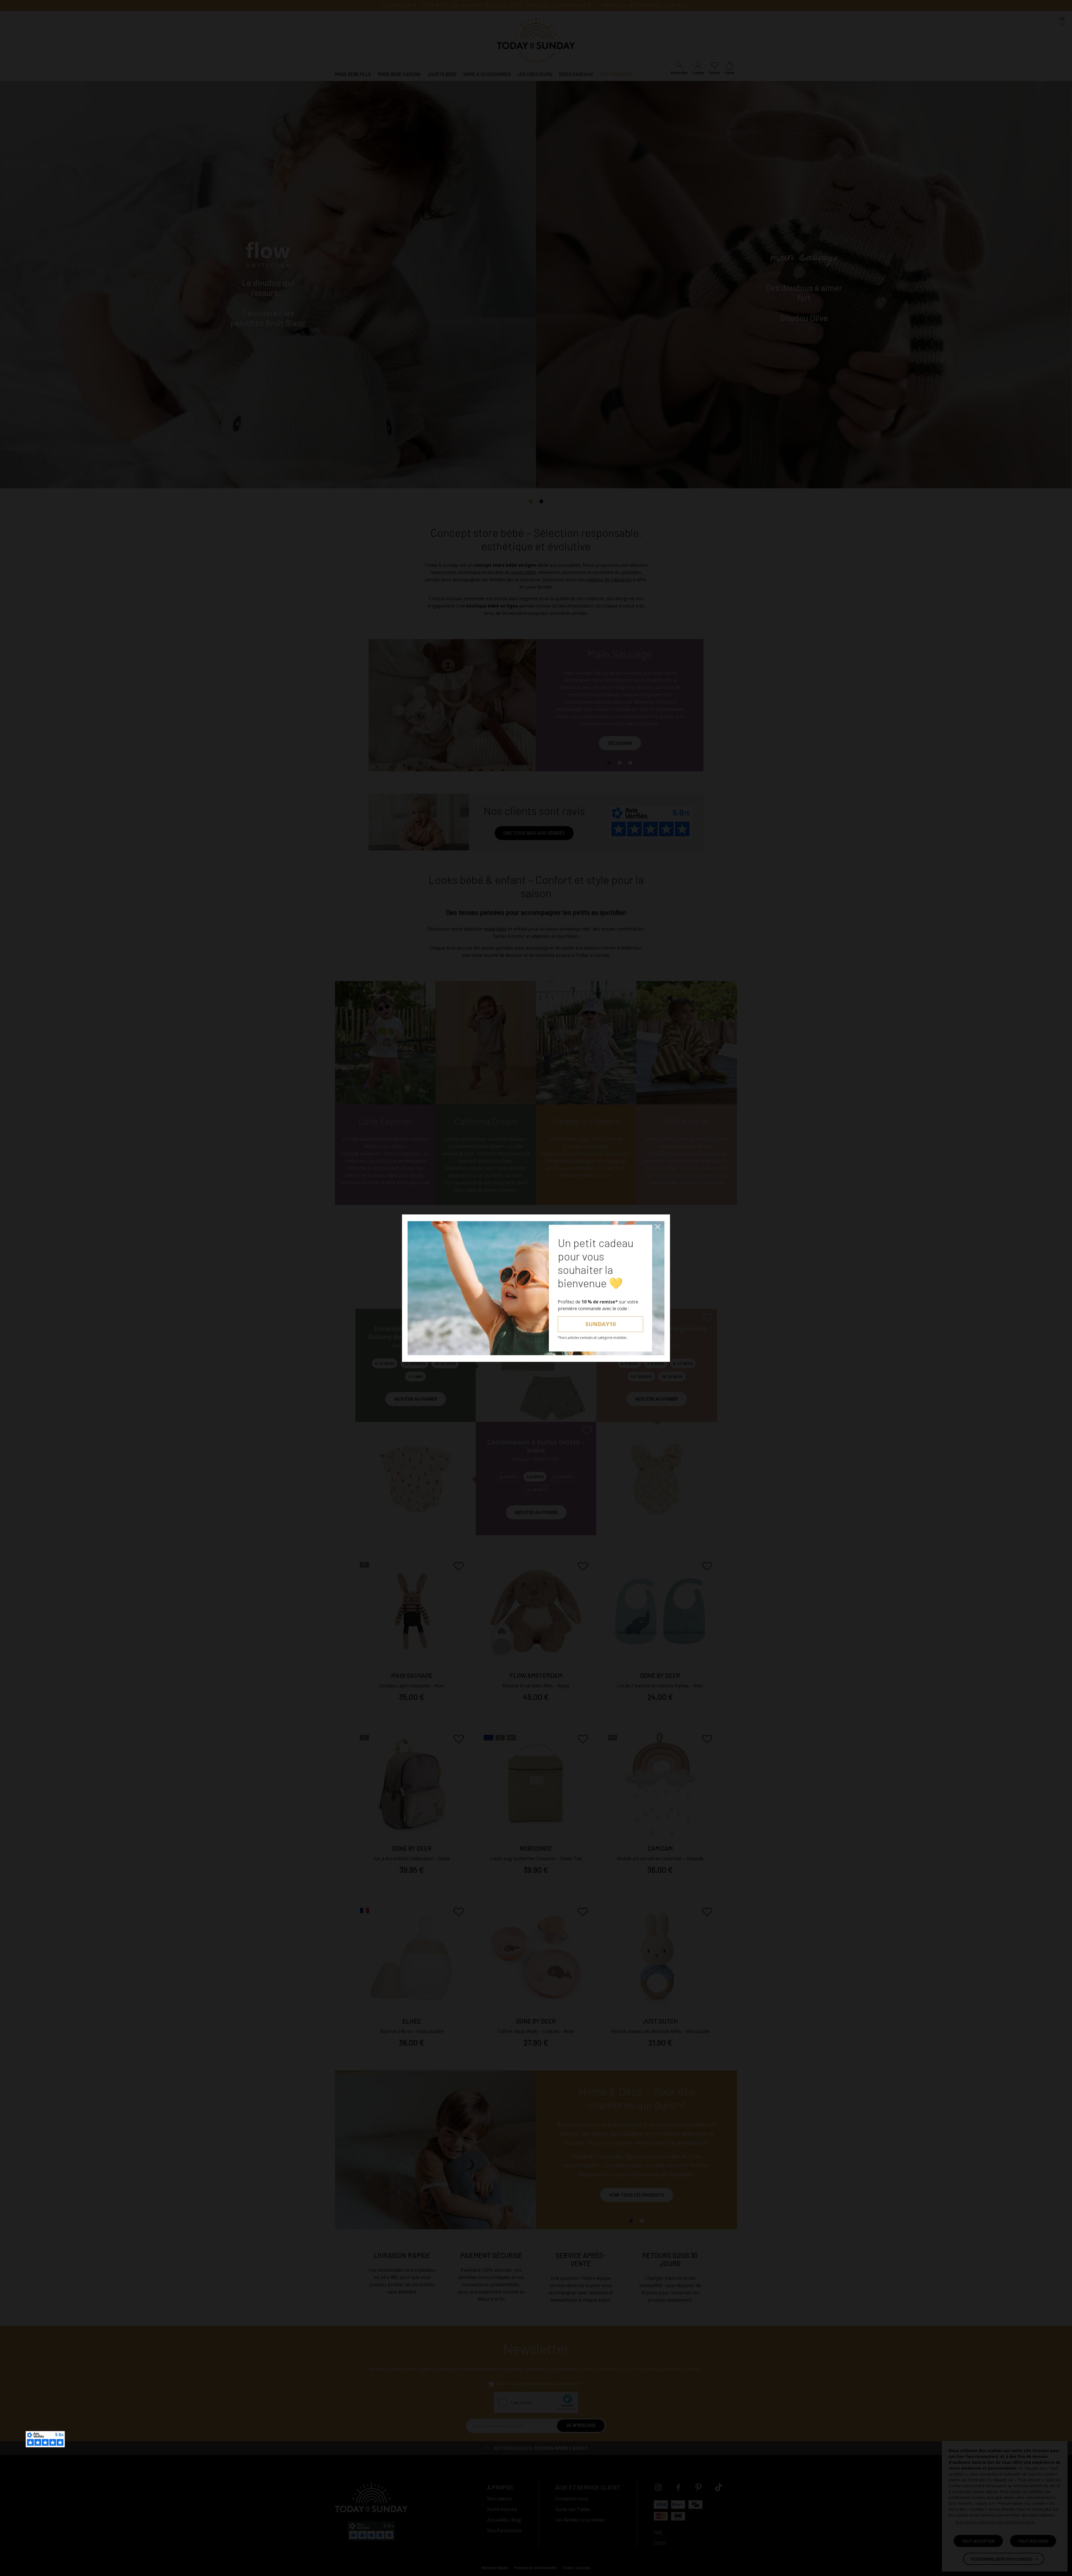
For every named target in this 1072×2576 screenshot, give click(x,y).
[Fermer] (658, 1227)
